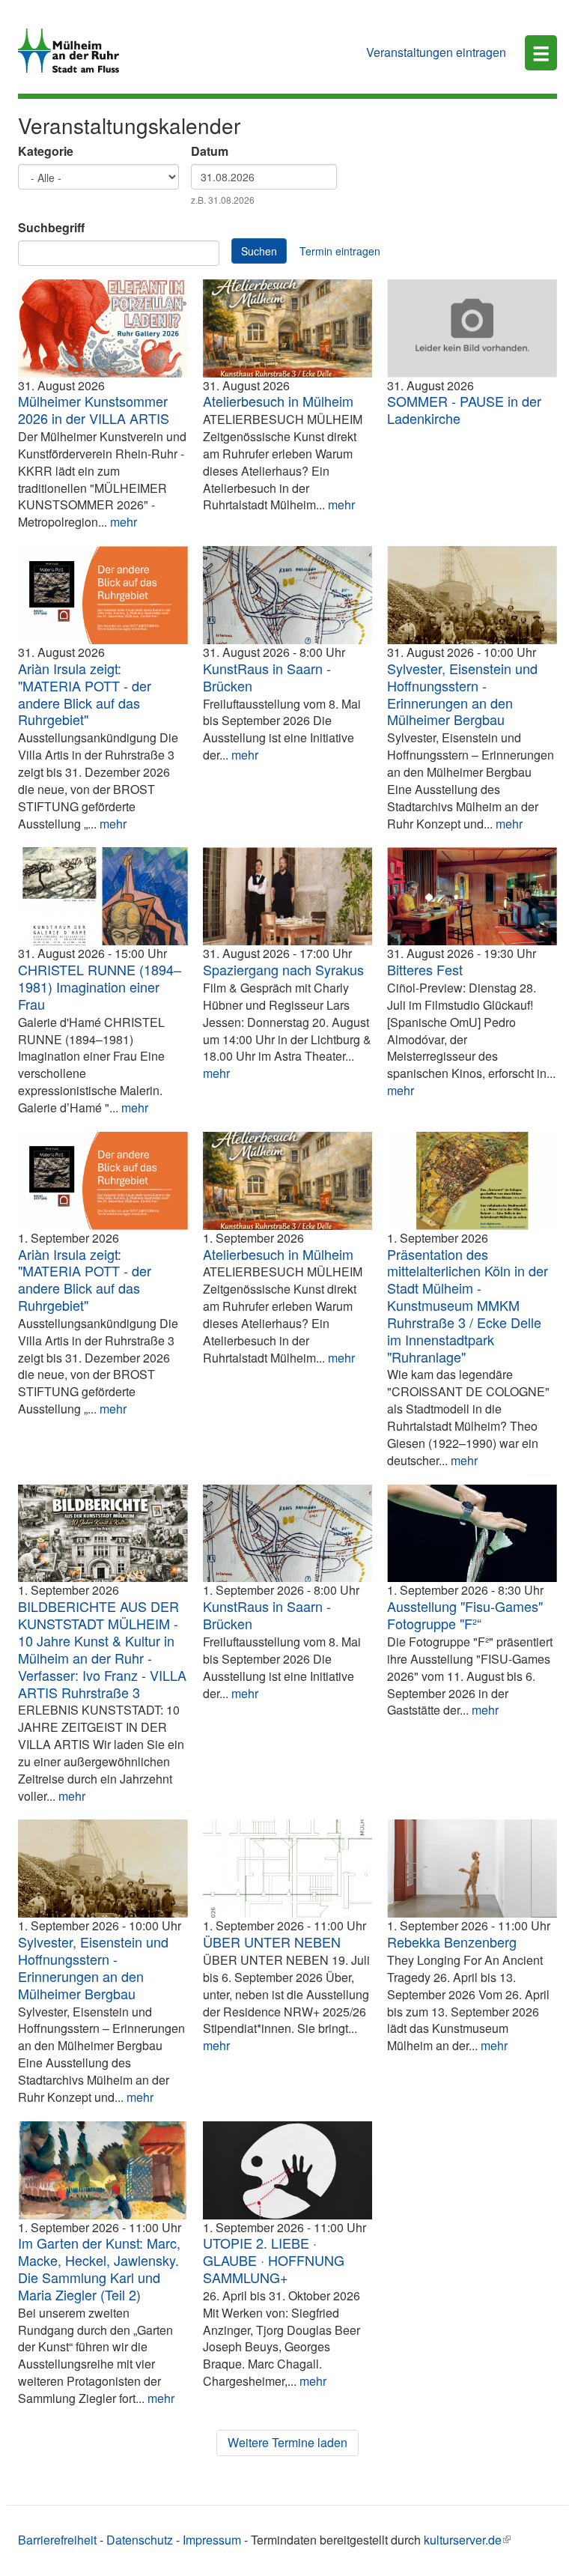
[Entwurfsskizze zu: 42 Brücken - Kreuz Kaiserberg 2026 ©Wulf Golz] (288, 595)
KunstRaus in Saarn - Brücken (267, 677)
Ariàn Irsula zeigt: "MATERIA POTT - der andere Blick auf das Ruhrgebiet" (85, 694)
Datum (210, 151)
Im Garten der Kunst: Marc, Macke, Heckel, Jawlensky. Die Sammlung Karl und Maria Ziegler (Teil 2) (99, 2269)
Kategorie (46, 151)
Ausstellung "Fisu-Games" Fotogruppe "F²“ (465, 1615)
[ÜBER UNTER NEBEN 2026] (288, 1869)
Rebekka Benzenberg (452, 1942)
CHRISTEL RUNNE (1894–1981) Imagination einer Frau (100, 987)
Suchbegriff (51, 228)
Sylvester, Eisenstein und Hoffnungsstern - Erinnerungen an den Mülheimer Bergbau (462, 694)
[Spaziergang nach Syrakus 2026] (288, 896)
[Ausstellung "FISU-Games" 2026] (472, 1534)
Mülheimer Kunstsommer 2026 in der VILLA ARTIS (94, 409)
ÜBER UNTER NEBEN (272, 1942)
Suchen (259, 251)
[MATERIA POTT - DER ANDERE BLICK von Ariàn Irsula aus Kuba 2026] (103, 595)
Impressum (212, 2540)
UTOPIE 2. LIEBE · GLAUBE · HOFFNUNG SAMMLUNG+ (274, 2260)
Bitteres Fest (425, 969)
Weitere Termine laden (287, 2442)
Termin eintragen (340, 251)
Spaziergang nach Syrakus (283, 969)
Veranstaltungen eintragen (436, 52)
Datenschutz (140, 2540)
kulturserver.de (463, 2540)
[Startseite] (74, 51)
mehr (124, 522)
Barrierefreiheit (57, 2540)
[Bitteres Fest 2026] (472, 896)
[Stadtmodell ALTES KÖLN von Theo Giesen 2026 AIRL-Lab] (472, 1181)
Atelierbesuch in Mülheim (278, 401)
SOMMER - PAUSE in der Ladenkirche (464, 409)
